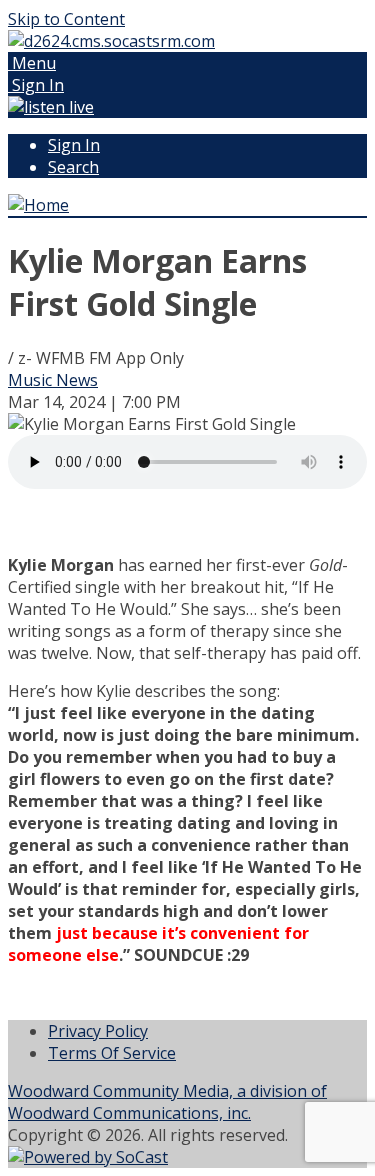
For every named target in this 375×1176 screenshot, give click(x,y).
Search (73, 167)
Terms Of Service (112, 1053)
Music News (53, 380)
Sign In (74, 145)
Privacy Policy (98, 1031)
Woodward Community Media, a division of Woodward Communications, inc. (167, 1102)
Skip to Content (66, 19)
